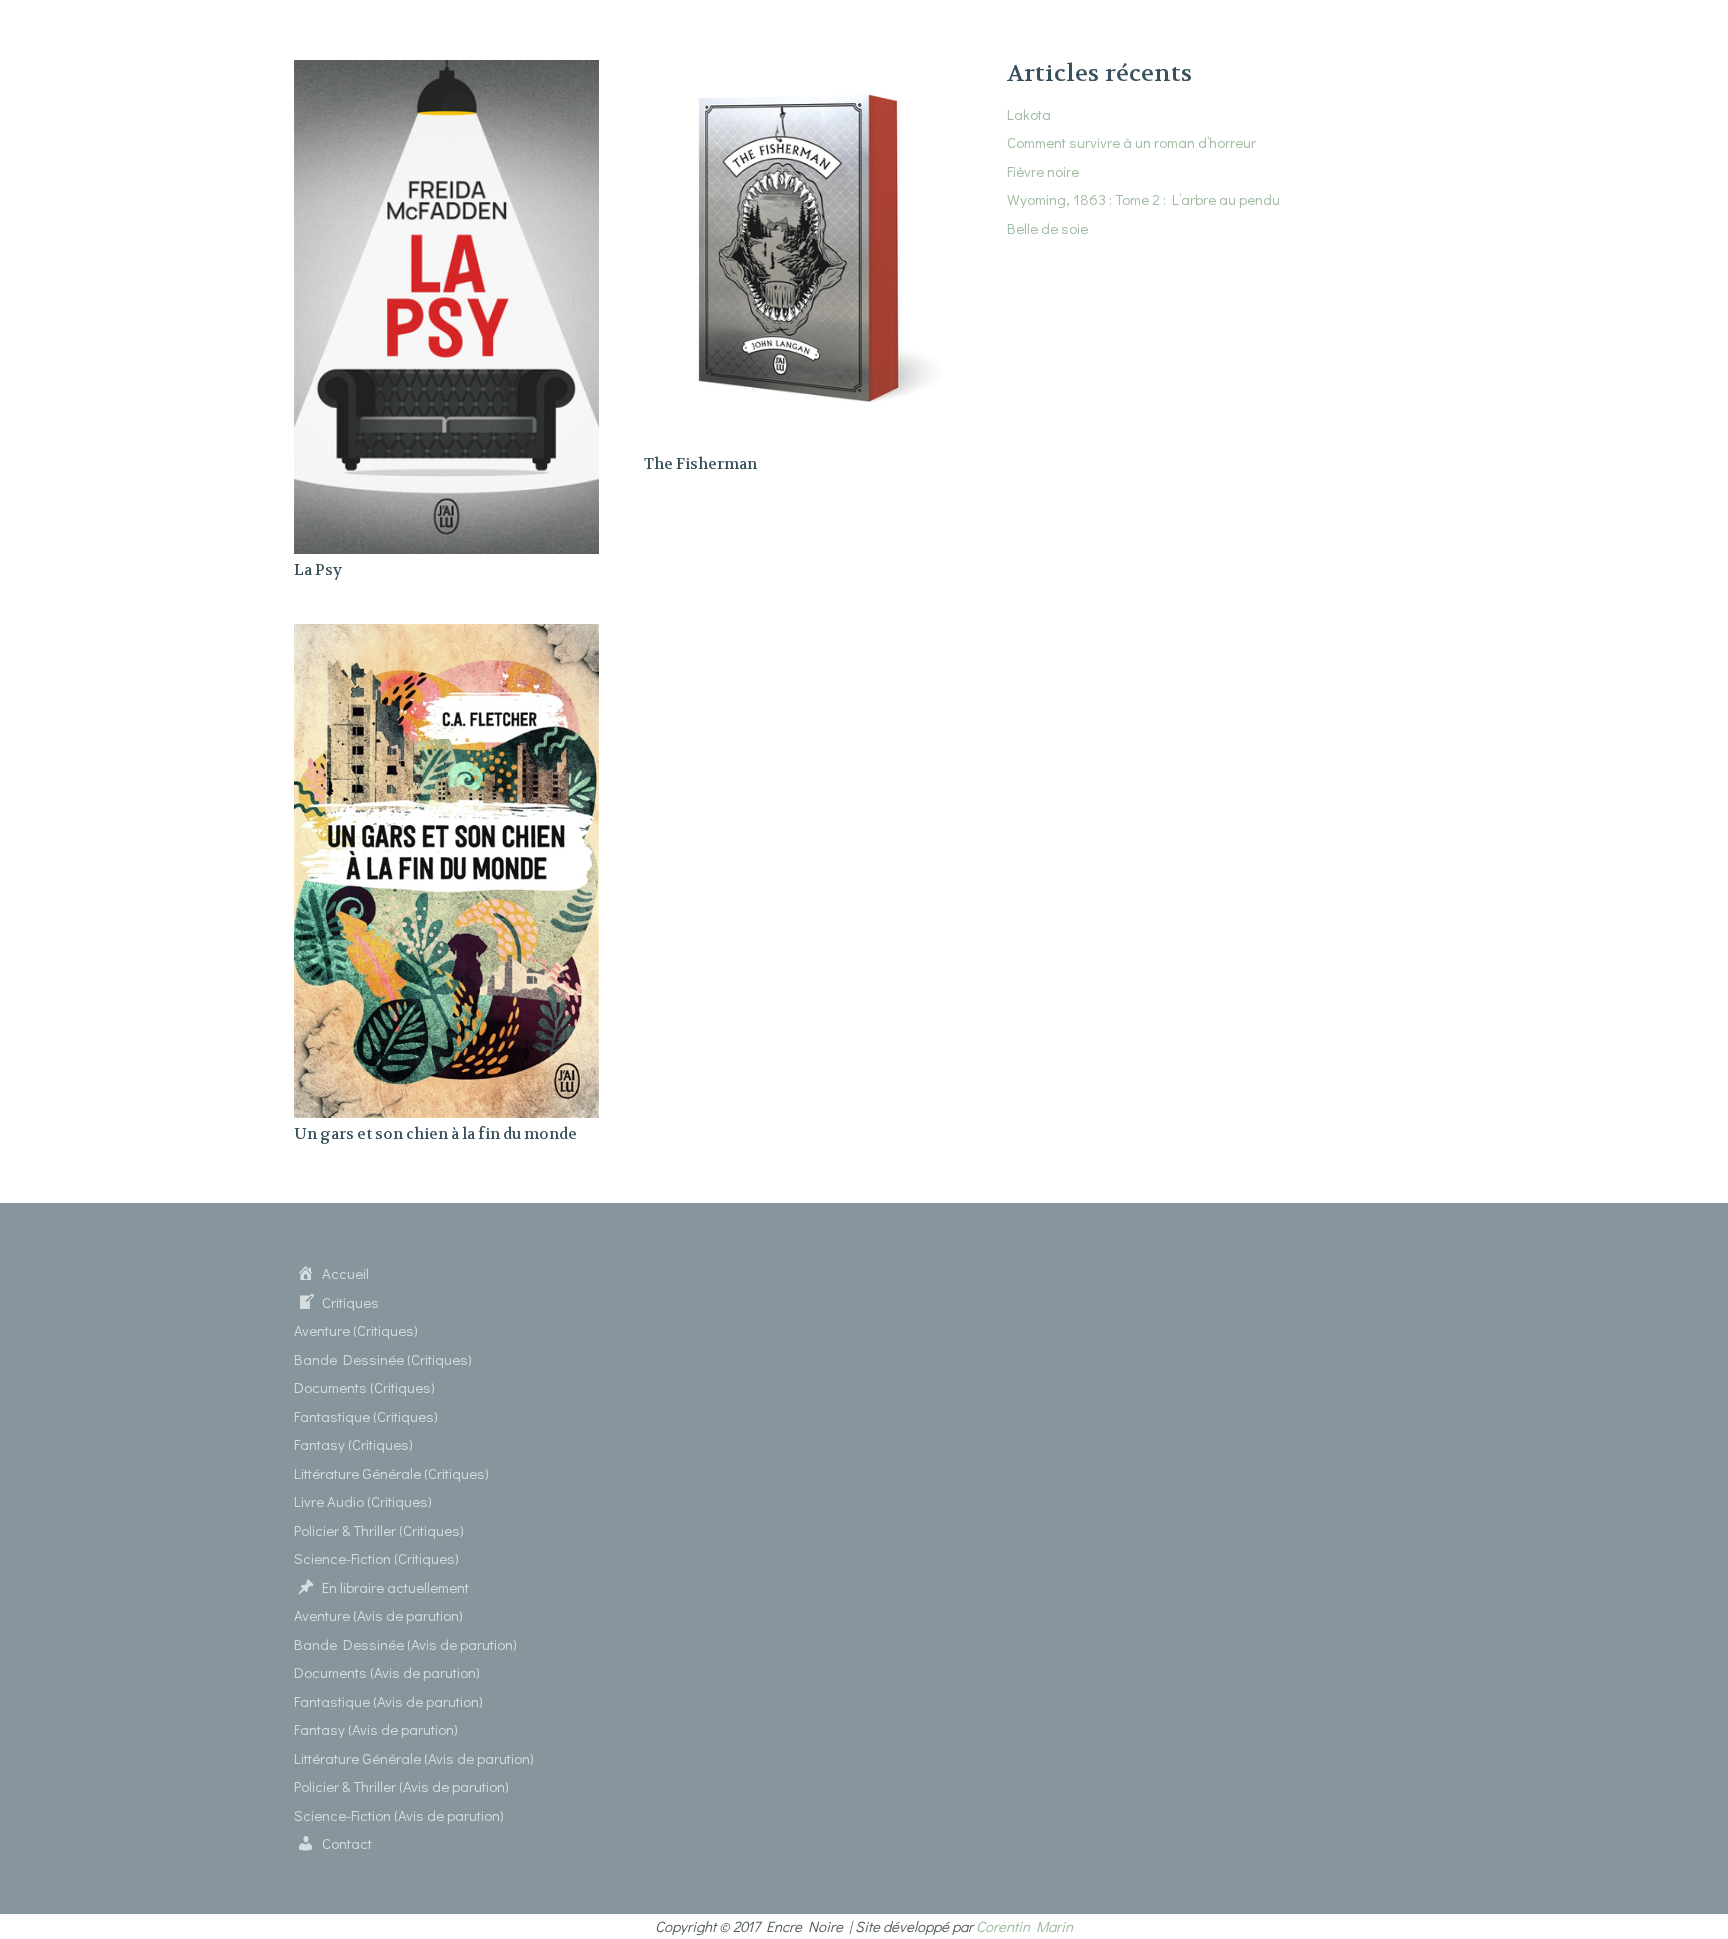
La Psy (318, 570)
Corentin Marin (1024, 1926)
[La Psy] (446, 72)
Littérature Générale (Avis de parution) (414, 1758)
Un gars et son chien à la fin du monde (435, 1134)
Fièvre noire (1043, 171)
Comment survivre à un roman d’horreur (1131, 142)
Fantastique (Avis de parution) (388, 1701)
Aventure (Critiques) (356, 1330)
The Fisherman (700, 464)
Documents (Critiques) (364, 1387)
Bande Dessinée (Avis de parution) (405, 1644)
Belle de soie (1047, 228)
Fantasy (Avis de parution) (376, 1729)
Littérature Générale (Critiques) (391, 1473)
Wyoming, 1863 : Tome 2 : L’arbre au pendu (1143, 199)
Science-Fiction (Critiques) (376, 1558)
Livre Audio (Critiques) (363, 1501)
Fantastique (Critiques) (366, 1416)
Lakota (1029, 114)
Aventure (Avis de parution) (378, 1615)
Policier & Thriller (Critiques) (379, 1530)
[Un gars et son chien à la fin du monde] (446, 636)
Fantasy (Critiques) (353, 1444)
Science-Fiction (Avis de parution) (399, 1815)
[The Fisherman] (796, 72)
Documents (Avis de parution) (387, 1672)
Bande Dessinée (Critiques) (383, 1359)
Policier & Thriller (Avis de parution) (401, 1786)
